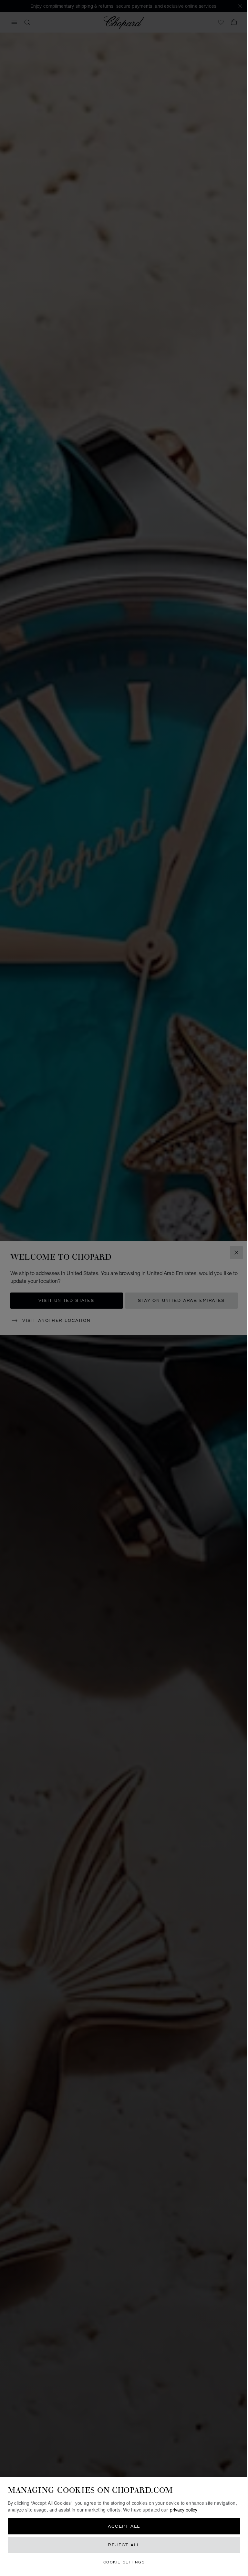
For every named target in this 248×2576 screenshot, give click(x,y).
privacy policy (184, 2510)
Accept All (124, 2526)
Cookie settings (124, 2562)
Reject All (124, 2545)
